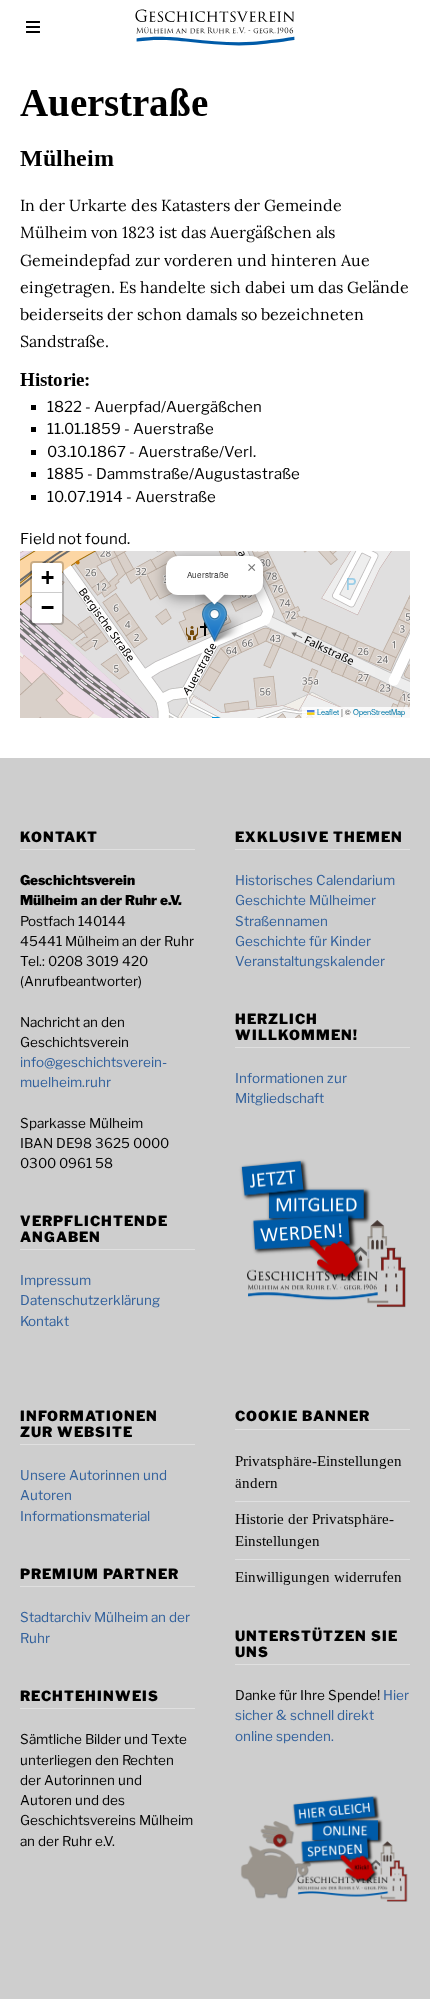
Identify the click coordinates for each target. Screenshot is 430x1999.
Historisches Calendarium (315, 880)
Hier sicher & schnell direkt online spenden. (322, 1715)
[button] (214, 621)
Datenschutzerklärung (90, 1300)
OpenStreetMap (379, 711)
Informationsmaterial (85, 1516)
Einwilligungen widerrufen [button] (318, 1577)
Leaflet (327, 711)
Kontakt (44, 1321)
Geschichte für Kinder (303, 941)
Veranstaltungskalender (310, 961)
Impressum (55, 1280)
